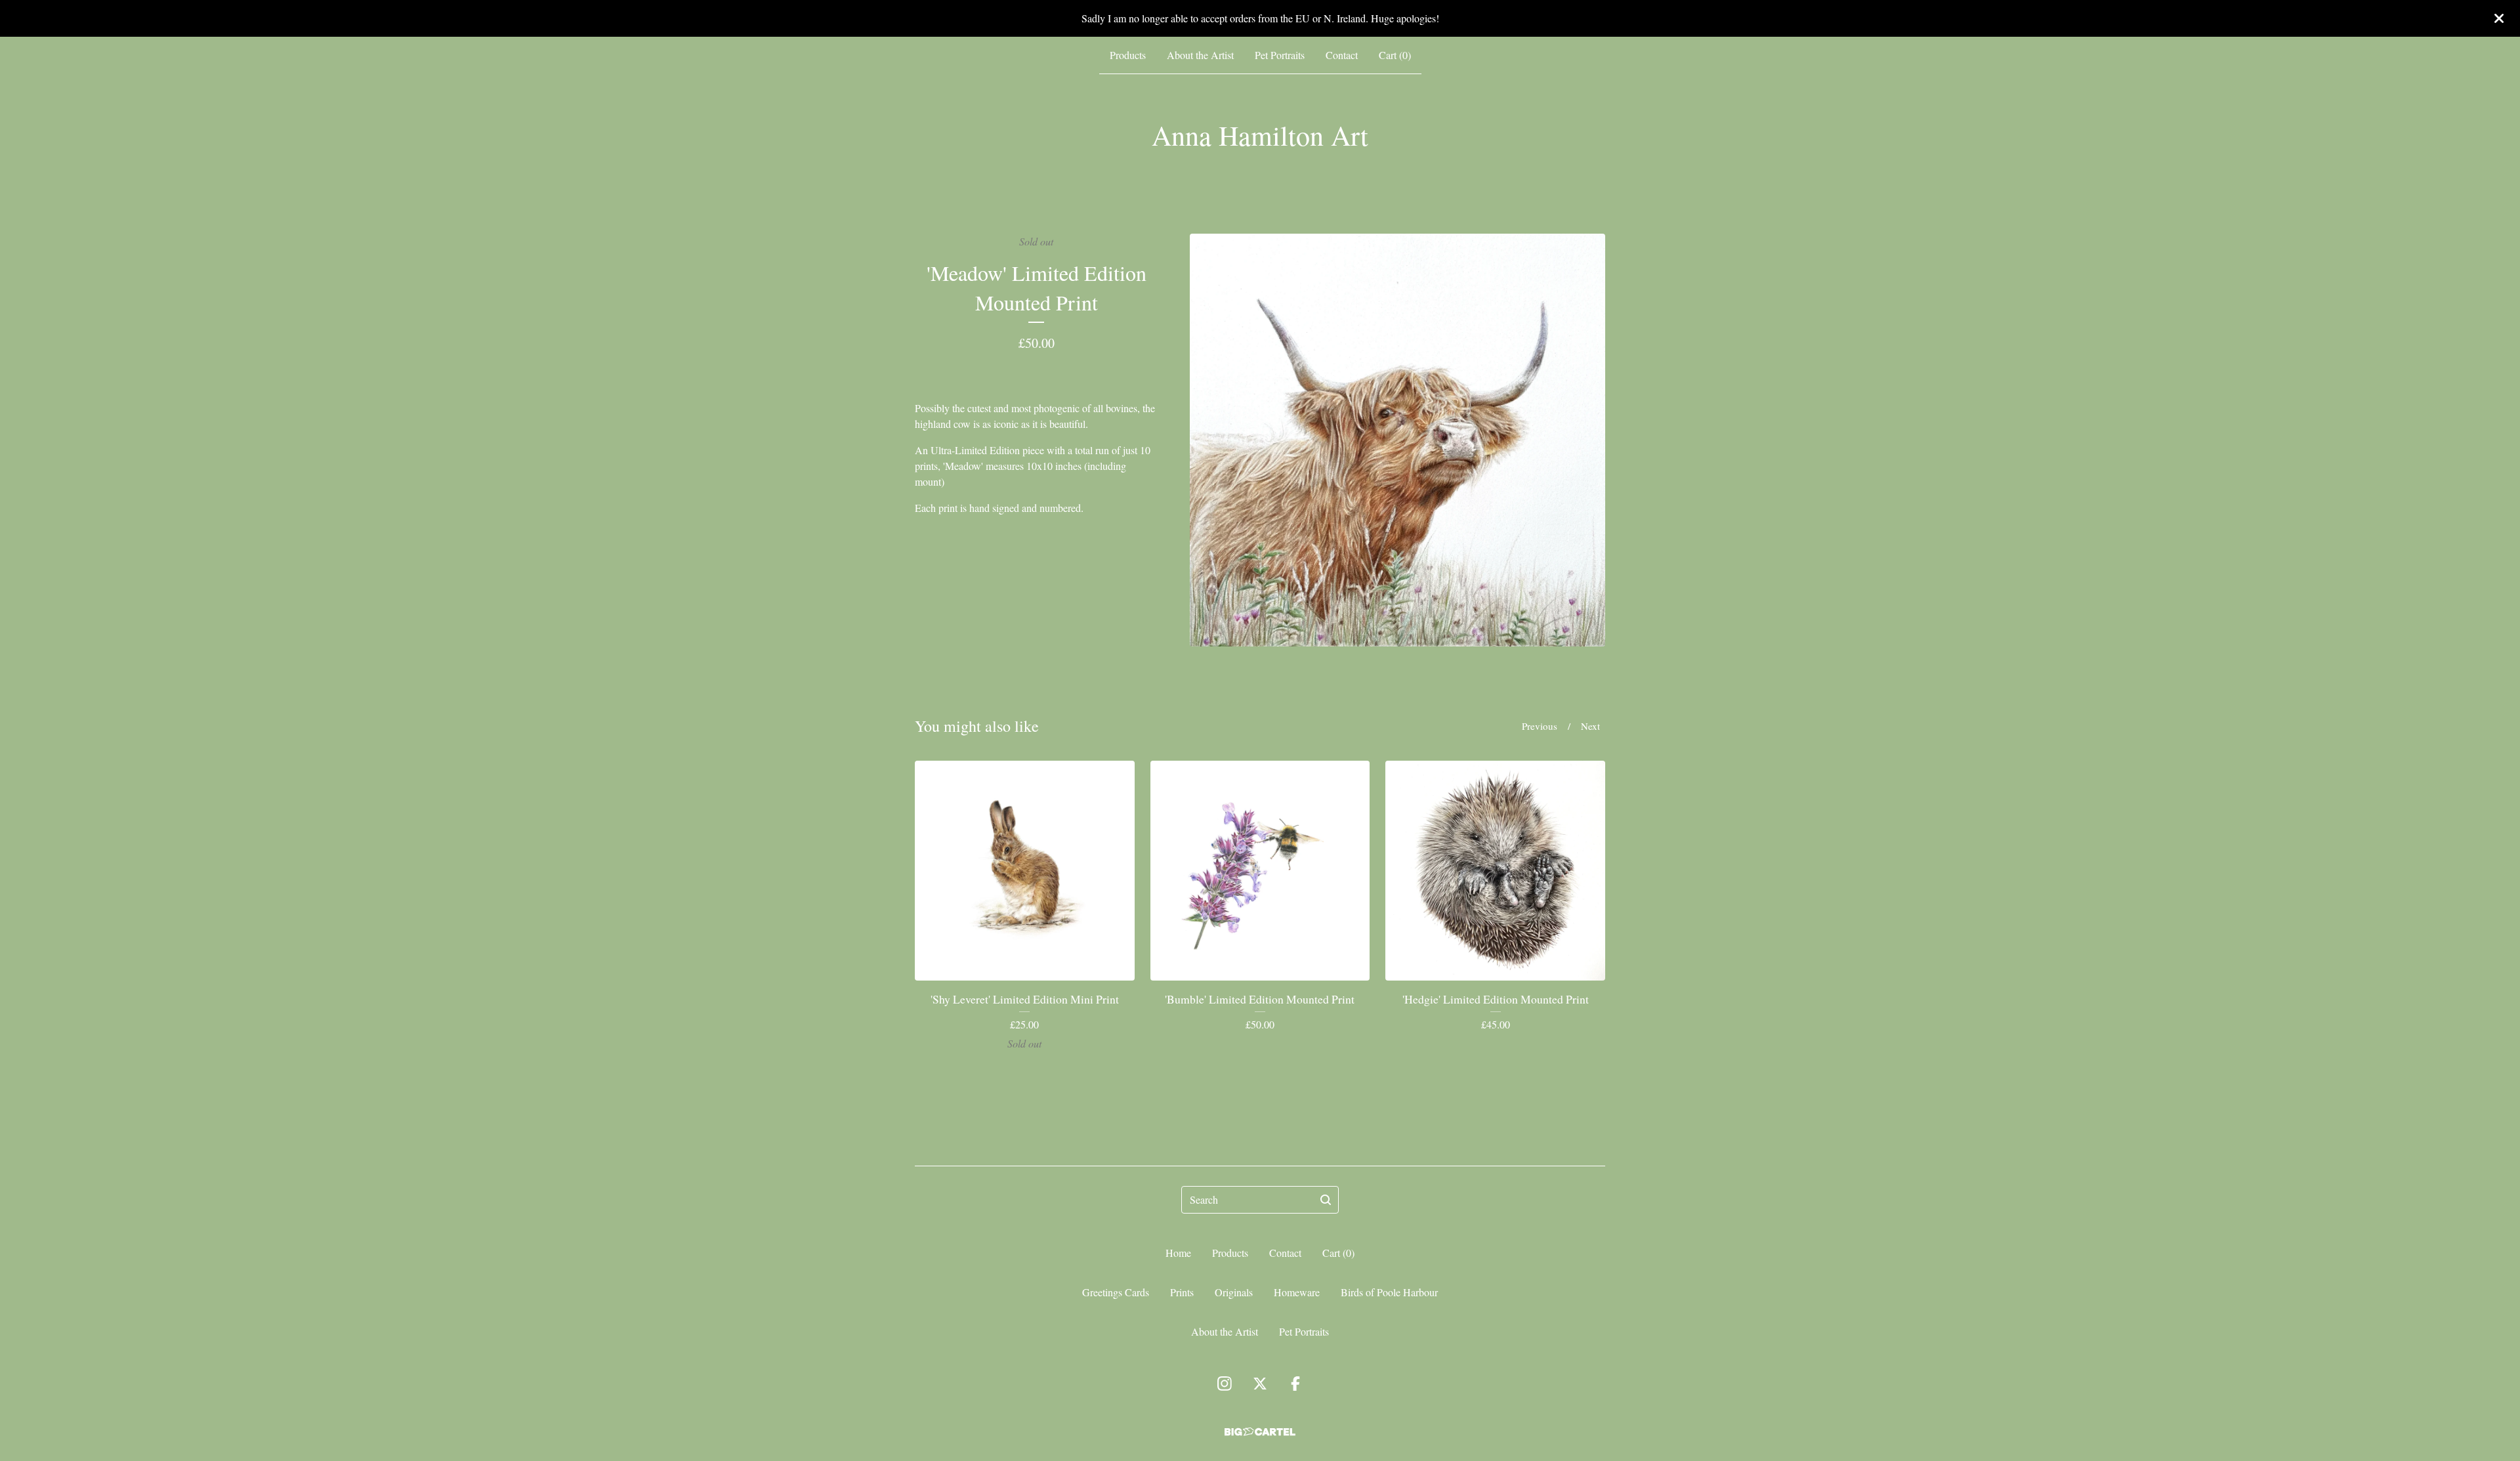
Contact (1342, 55)
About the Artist (1200, 55)
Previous (1540, 726)
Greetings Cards (1116, 1292)
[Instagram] (1225, 1384)
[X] (1260, 1384)
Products (1128, 55)
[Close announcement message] (2499, 18)
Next (1590, 726)
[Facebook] (1295, 1384)
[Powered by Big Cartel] (1260, 1432)
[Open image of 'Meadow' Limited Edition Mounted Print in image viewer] (1397, 440)
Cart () (1395, 55)
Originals (1234, 1292)
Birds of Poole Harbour (1389, 1292)
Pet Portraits (1280, 55)
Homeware (1297, 1292)
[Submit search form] (1326, 1200)
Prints (1182, 1292)
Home (1178, 1253)
